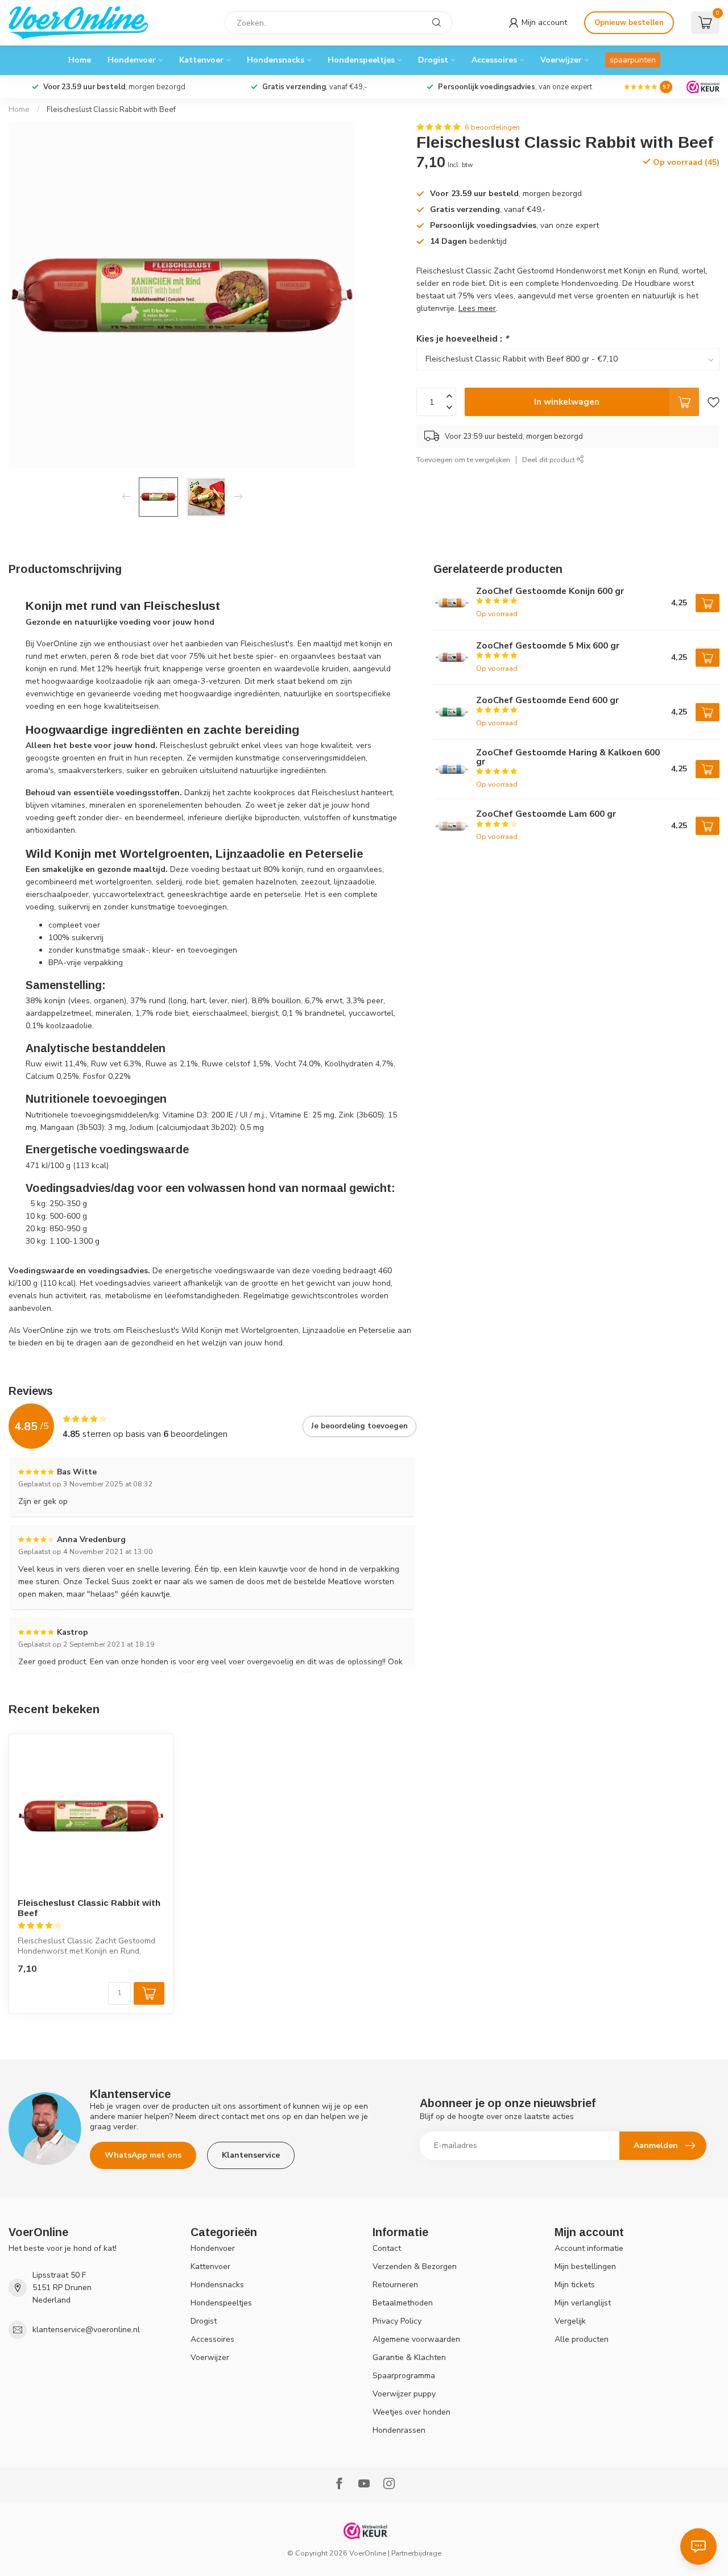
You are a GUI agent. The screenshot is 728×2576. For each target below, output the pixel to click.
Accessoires (494, 60)
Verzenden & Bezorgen (415, 2267)
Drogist (433, 60)
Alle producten (582, 2339)
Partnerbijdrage (416, 2553)
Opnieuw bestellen (629, 23)
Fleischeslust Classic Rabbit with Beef (111, 110)
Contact (387, 2248)
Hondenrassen (399, 2430)
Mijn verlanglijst (583, 2303)
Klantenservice (251, 2155)
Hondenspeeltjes (361, 60)
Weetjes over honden (411, 2412)
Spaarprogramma (404, 2376)
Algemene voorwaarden (416, 2339)
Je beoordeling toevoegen (359, 1426)
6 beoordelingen (492, 127)
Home (80, 60)
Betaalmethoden (403, 2303)
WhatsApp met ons (143, 2155)
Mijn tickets (575, 2285)
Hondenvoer (132, 60)
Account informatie (589, 2248)
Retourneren (395, 2285)
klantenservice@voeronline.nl (86, 2330)
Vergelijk (570, 2321)
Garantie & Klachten (409, 2357)
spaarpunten (633, 60)
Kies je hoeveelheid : (462, 338)
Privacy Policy (397, 2321)
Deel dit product (549, 460)
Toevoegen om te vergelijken (463, 460)
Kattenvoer (201, 60)
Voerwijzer (561, 60)
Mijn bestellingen (585, 2267)
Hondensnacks (276, 60)
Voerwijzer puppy (404, 2394)
